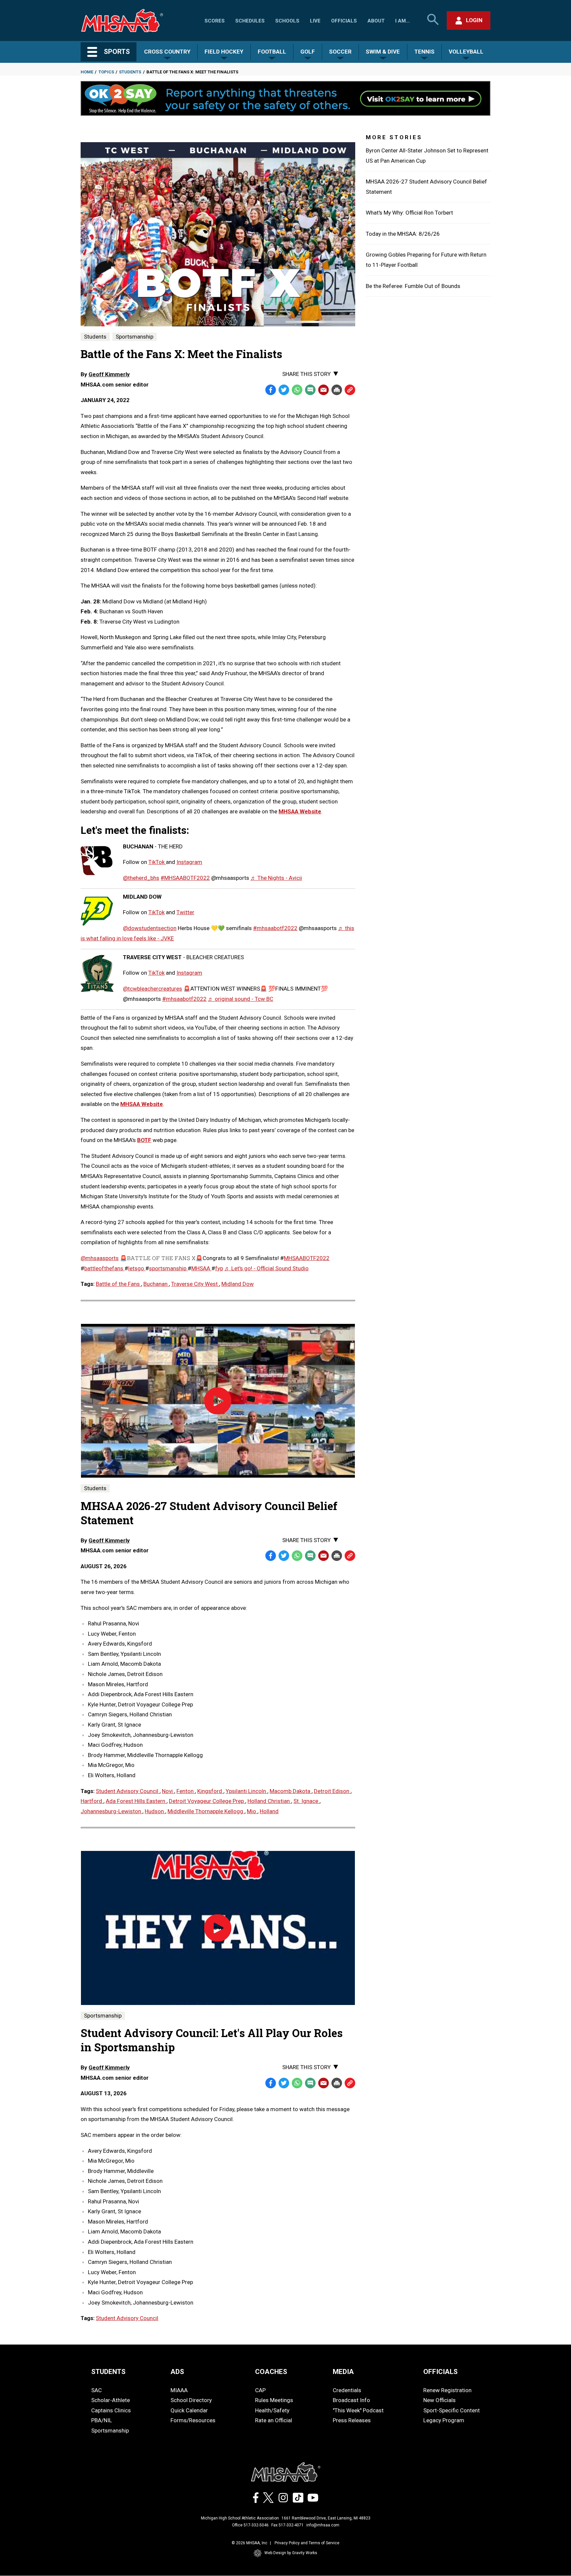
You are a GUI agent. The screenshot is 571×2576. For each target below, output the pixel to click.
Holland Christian (269, 1801)
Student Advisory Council (128, 1791)
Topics (106, 72)
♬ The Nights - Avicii (276, 878)
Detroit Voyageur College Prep (207, 1801)
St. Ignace (306, 1801)
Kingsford (210, 1791)
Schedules (250, 21)
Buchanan (156, 1284)
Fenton (186, 1791)
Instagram (189, 862)
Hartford (92, 1801)
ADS (177, 2372)
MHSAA (201, 1268)
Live (315, 21)
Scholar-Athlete (111, 2400)
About (376, 21)
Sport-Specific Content (452, 2410)
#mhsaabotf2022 (275, 928)
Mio (252, 1811)
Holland (269, 1811)
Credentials (347, 2390)
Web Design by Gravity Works (291, 2553)
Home (87, 72)
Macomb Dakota (291, 1791)
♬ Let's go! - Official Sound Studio (266, 1268)
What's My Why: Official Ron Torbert (409, 213)
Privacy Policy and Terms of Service (307, 2543)
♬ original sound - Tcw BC (241, 999)
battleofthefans (104, 1268)
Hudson (155, 1811)
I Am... (402, 21)
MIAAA (179, 2390)
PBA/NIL (102, 2420)
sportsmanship (168, 1268)
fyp (219, 1268)
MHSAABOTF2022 (307, 1258)
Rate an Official (274, 2420)
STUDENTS (108, 2372)
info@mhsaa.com (323, 2525)
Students (130, 72)
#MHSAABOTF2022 (185, 878)
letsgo (137, 1268)
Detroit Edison (332, 1791)
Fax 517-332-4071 (287, 2525)
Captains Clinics (111, 2410)
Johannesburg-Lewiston (112, 1811)
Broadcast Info (351, 2400)
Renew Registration (447, 2390)
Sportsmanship (134, 337)
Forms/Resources (193, 2420)
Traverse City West (195, 1284)
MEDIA (343, 2372)
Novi (168, 1791)
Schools (287, 21)
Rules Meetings (274, 2400)
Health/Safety (272, 2410)
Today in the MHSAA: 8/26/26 (403, 234)
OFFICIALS (440, 2372)
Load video (231, 1413)
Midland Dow (238, 1284)
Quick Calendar (189, 2410)
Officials (344, 21)
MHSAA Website (142, 1104)
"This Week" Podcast (358, 2410)
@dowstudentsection (150, 928)
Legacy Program (444, 2420)
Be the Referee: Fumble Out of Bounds (413, 286)
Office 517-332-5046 (250, 2525)
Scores (215, 21)
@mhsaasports (100, 1258)
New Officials (439, 2400)
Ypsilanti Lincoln (247, 1791)
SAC (96, 2390)
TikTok (157, 862)
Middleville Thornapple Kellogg (206, 1811)
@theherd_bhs (141, 878)
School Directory (191, 2400)
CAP (260, 2390)
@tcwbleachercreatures (152, 989)
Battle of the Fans (118, 1284)
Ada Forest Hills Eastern (136, 1801)
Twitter (185, 912)
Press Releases (352, 2420)
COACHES (271, 2372)
